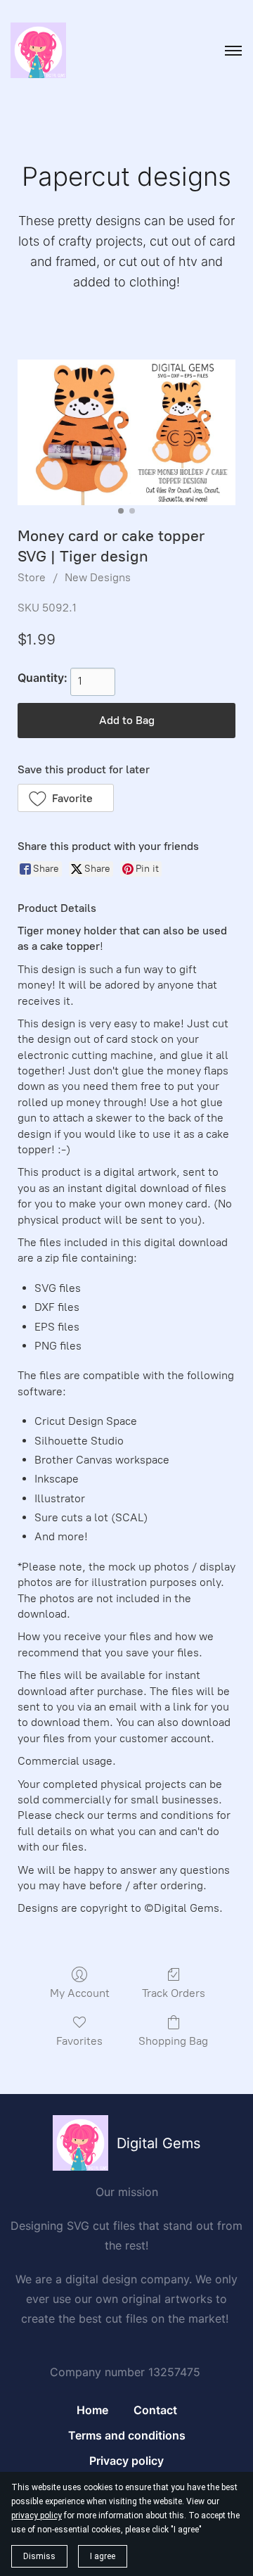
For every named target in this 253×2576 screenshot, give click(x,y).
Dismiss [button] (39, 2556)
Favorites (79, 2041)
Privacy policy (126, 2461)
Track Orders (174, 1993)
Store (32, 577)
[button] (66, 798)
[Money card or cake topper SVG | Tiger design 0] (126, 432)
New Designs (98, 577)
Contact (155, 2410)
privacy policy (37, 2515)
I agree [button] (103, 2556)
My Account (80, 1993)
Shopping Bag (173, 2041)
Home (92, 2410)
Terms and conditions (127, 2435)
